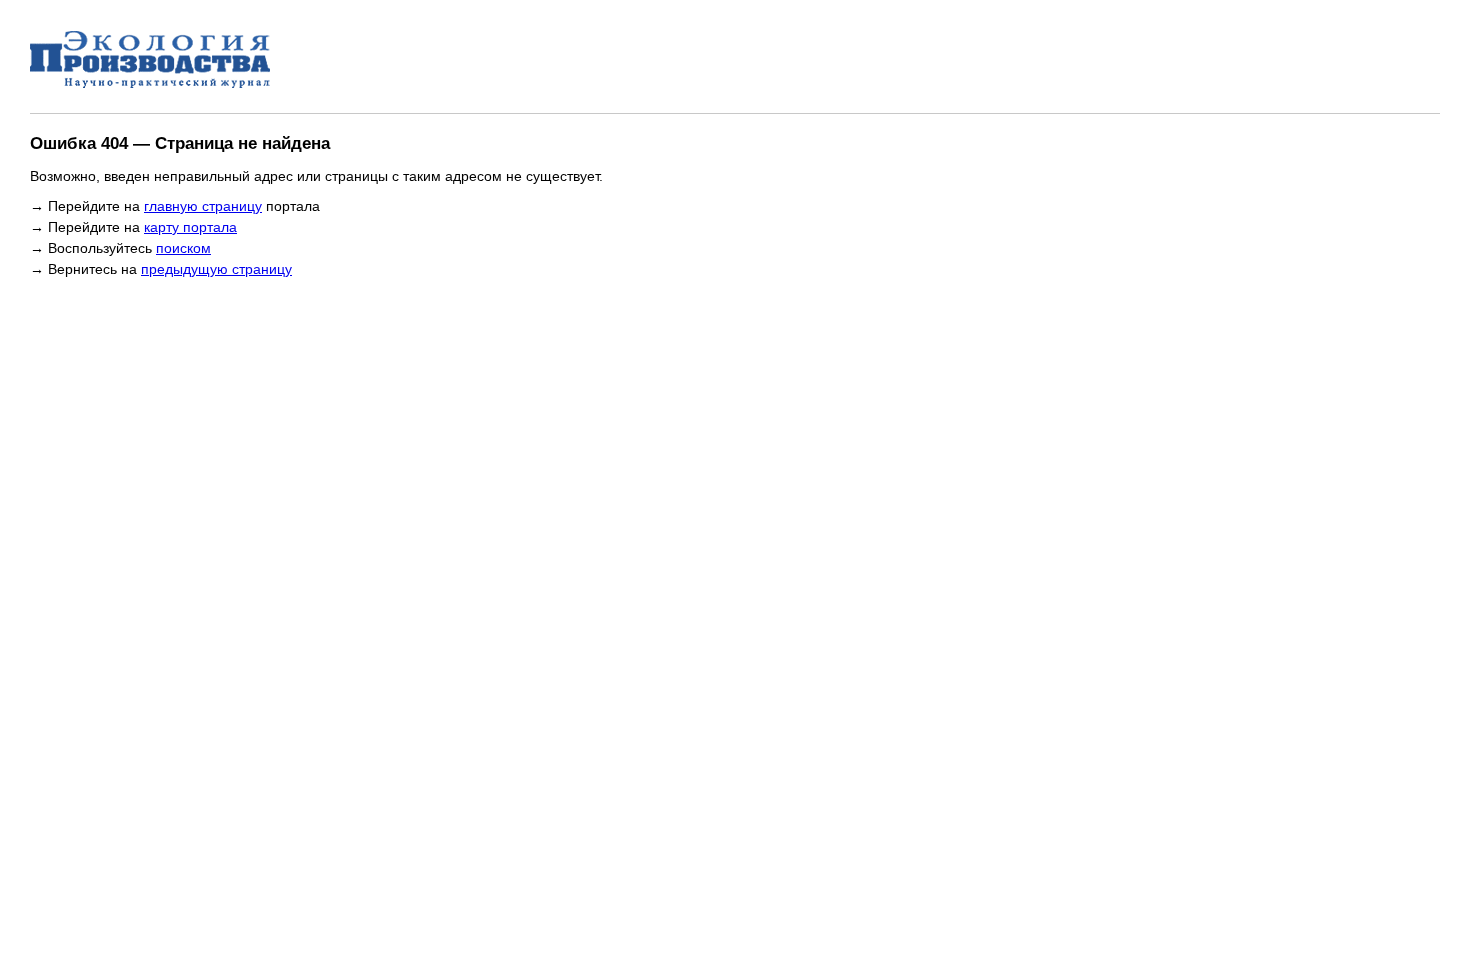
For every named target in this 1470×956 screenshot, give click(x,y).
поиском (183, 248)
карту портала (190, 227)
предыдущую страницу (216, 269)
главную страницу (203, 206)
